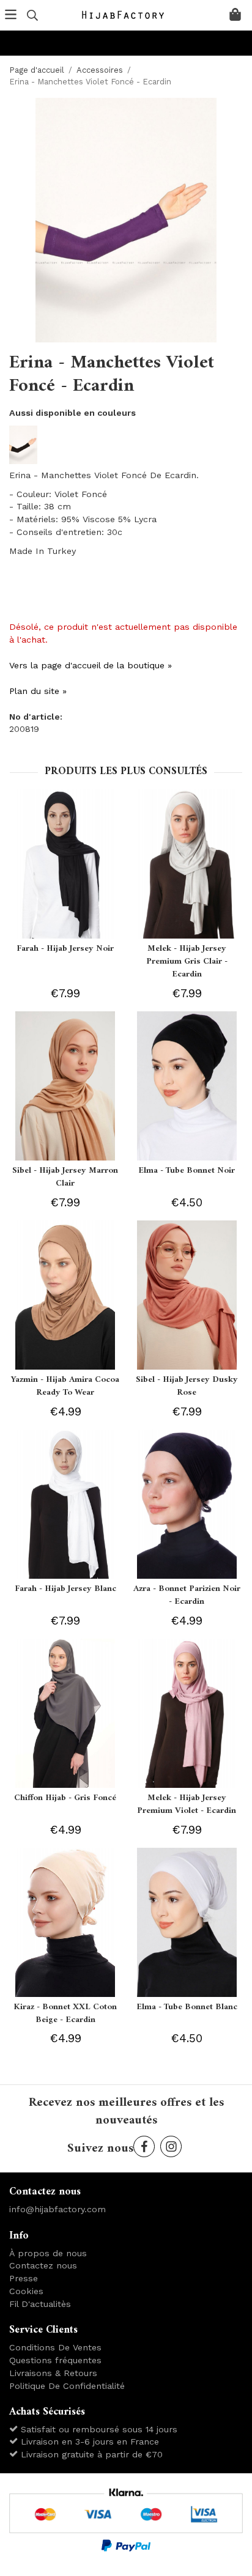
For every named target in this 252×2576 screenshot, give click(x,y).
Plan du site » (38, 691)
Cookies (26, 2291)
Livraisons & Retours (53, 2373)
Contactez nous (43, 2265)
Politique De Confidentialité (67, 2386)
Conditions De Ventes (55, 2347)
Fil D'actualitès (40, 2304)
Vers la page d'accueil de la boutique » (91, 665)
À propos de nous (48, 2253)
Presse (24, 2278)
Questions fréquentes (55, 2360)
